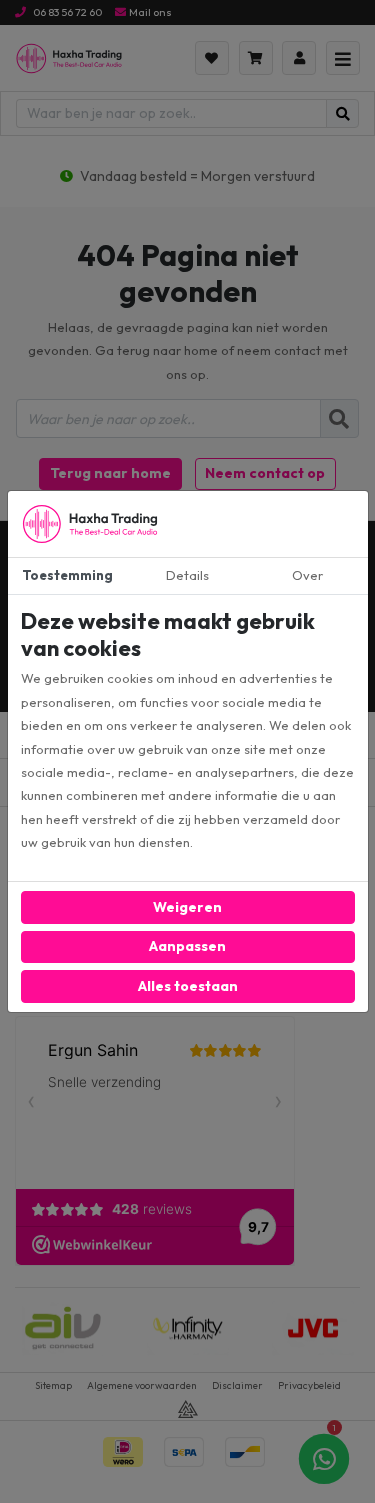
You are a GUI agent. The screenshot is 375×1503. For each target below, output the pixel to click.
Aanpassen (187, 946)
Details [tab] (187, 575)
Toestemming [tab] (67, 575)
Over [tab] (307, 575)
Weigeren (187, 907)
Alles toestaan (188, 986)
